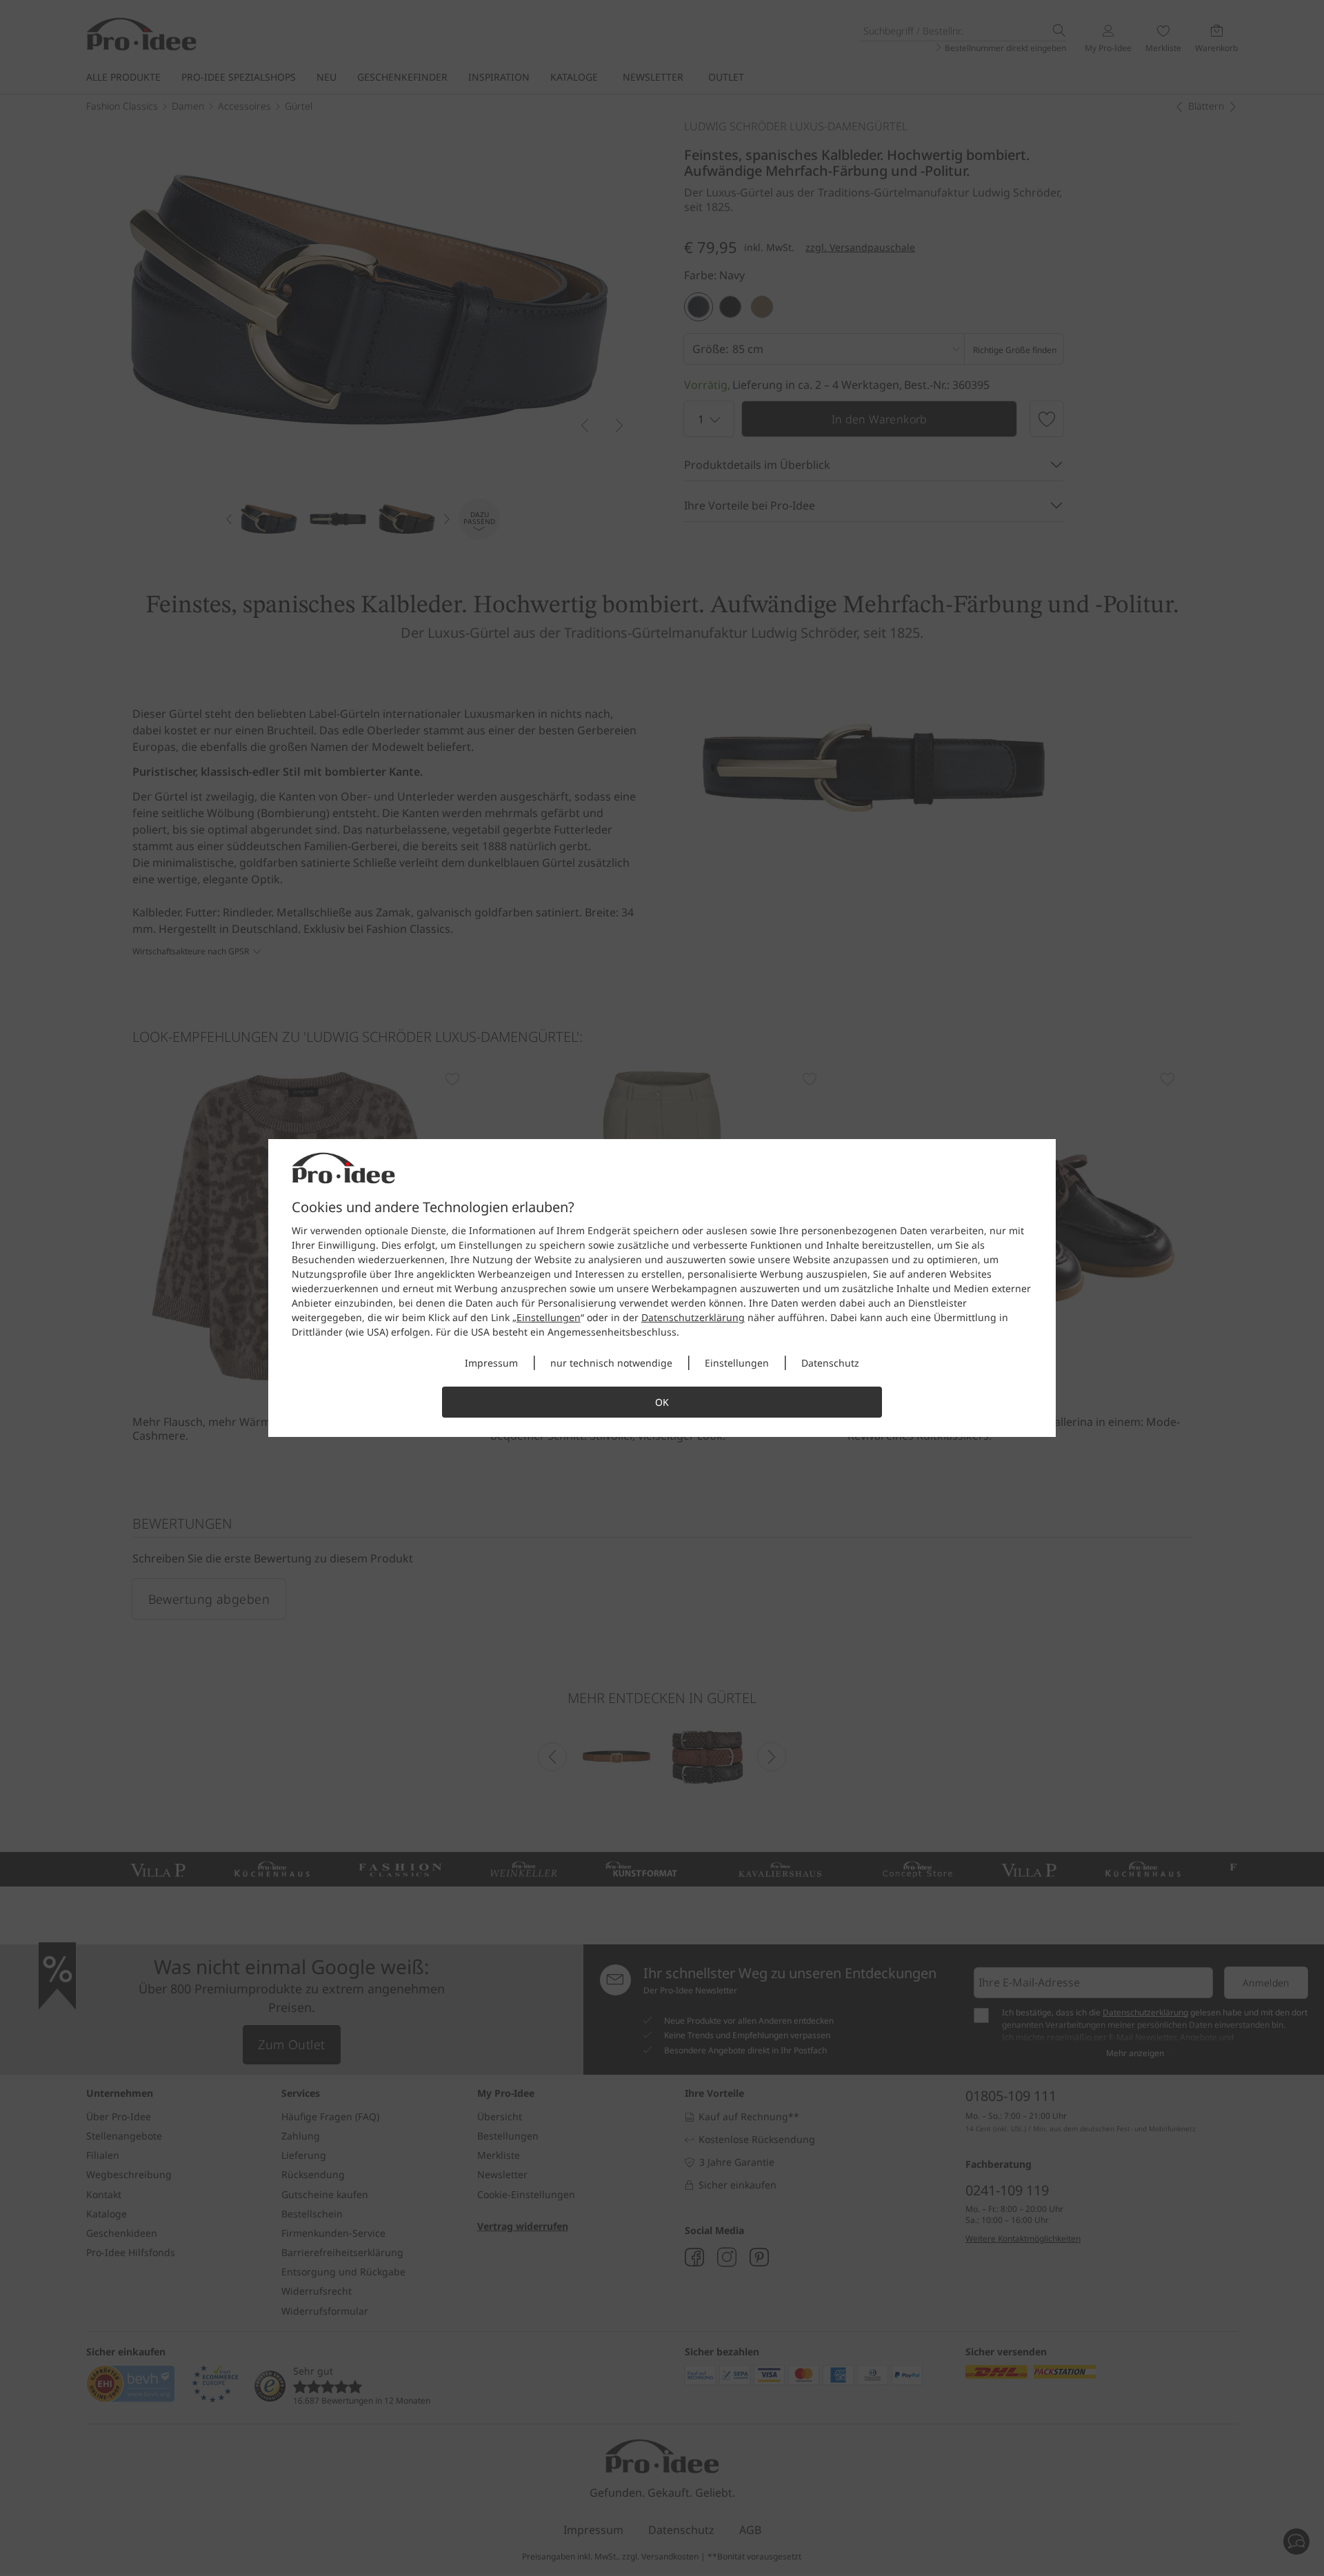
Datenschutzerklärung (693, 1317)
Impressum (491, 1363)
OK (662, 1402)
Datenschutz (830, 1363)
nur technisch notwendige (611, 1363)
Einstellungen (549, 1317)
